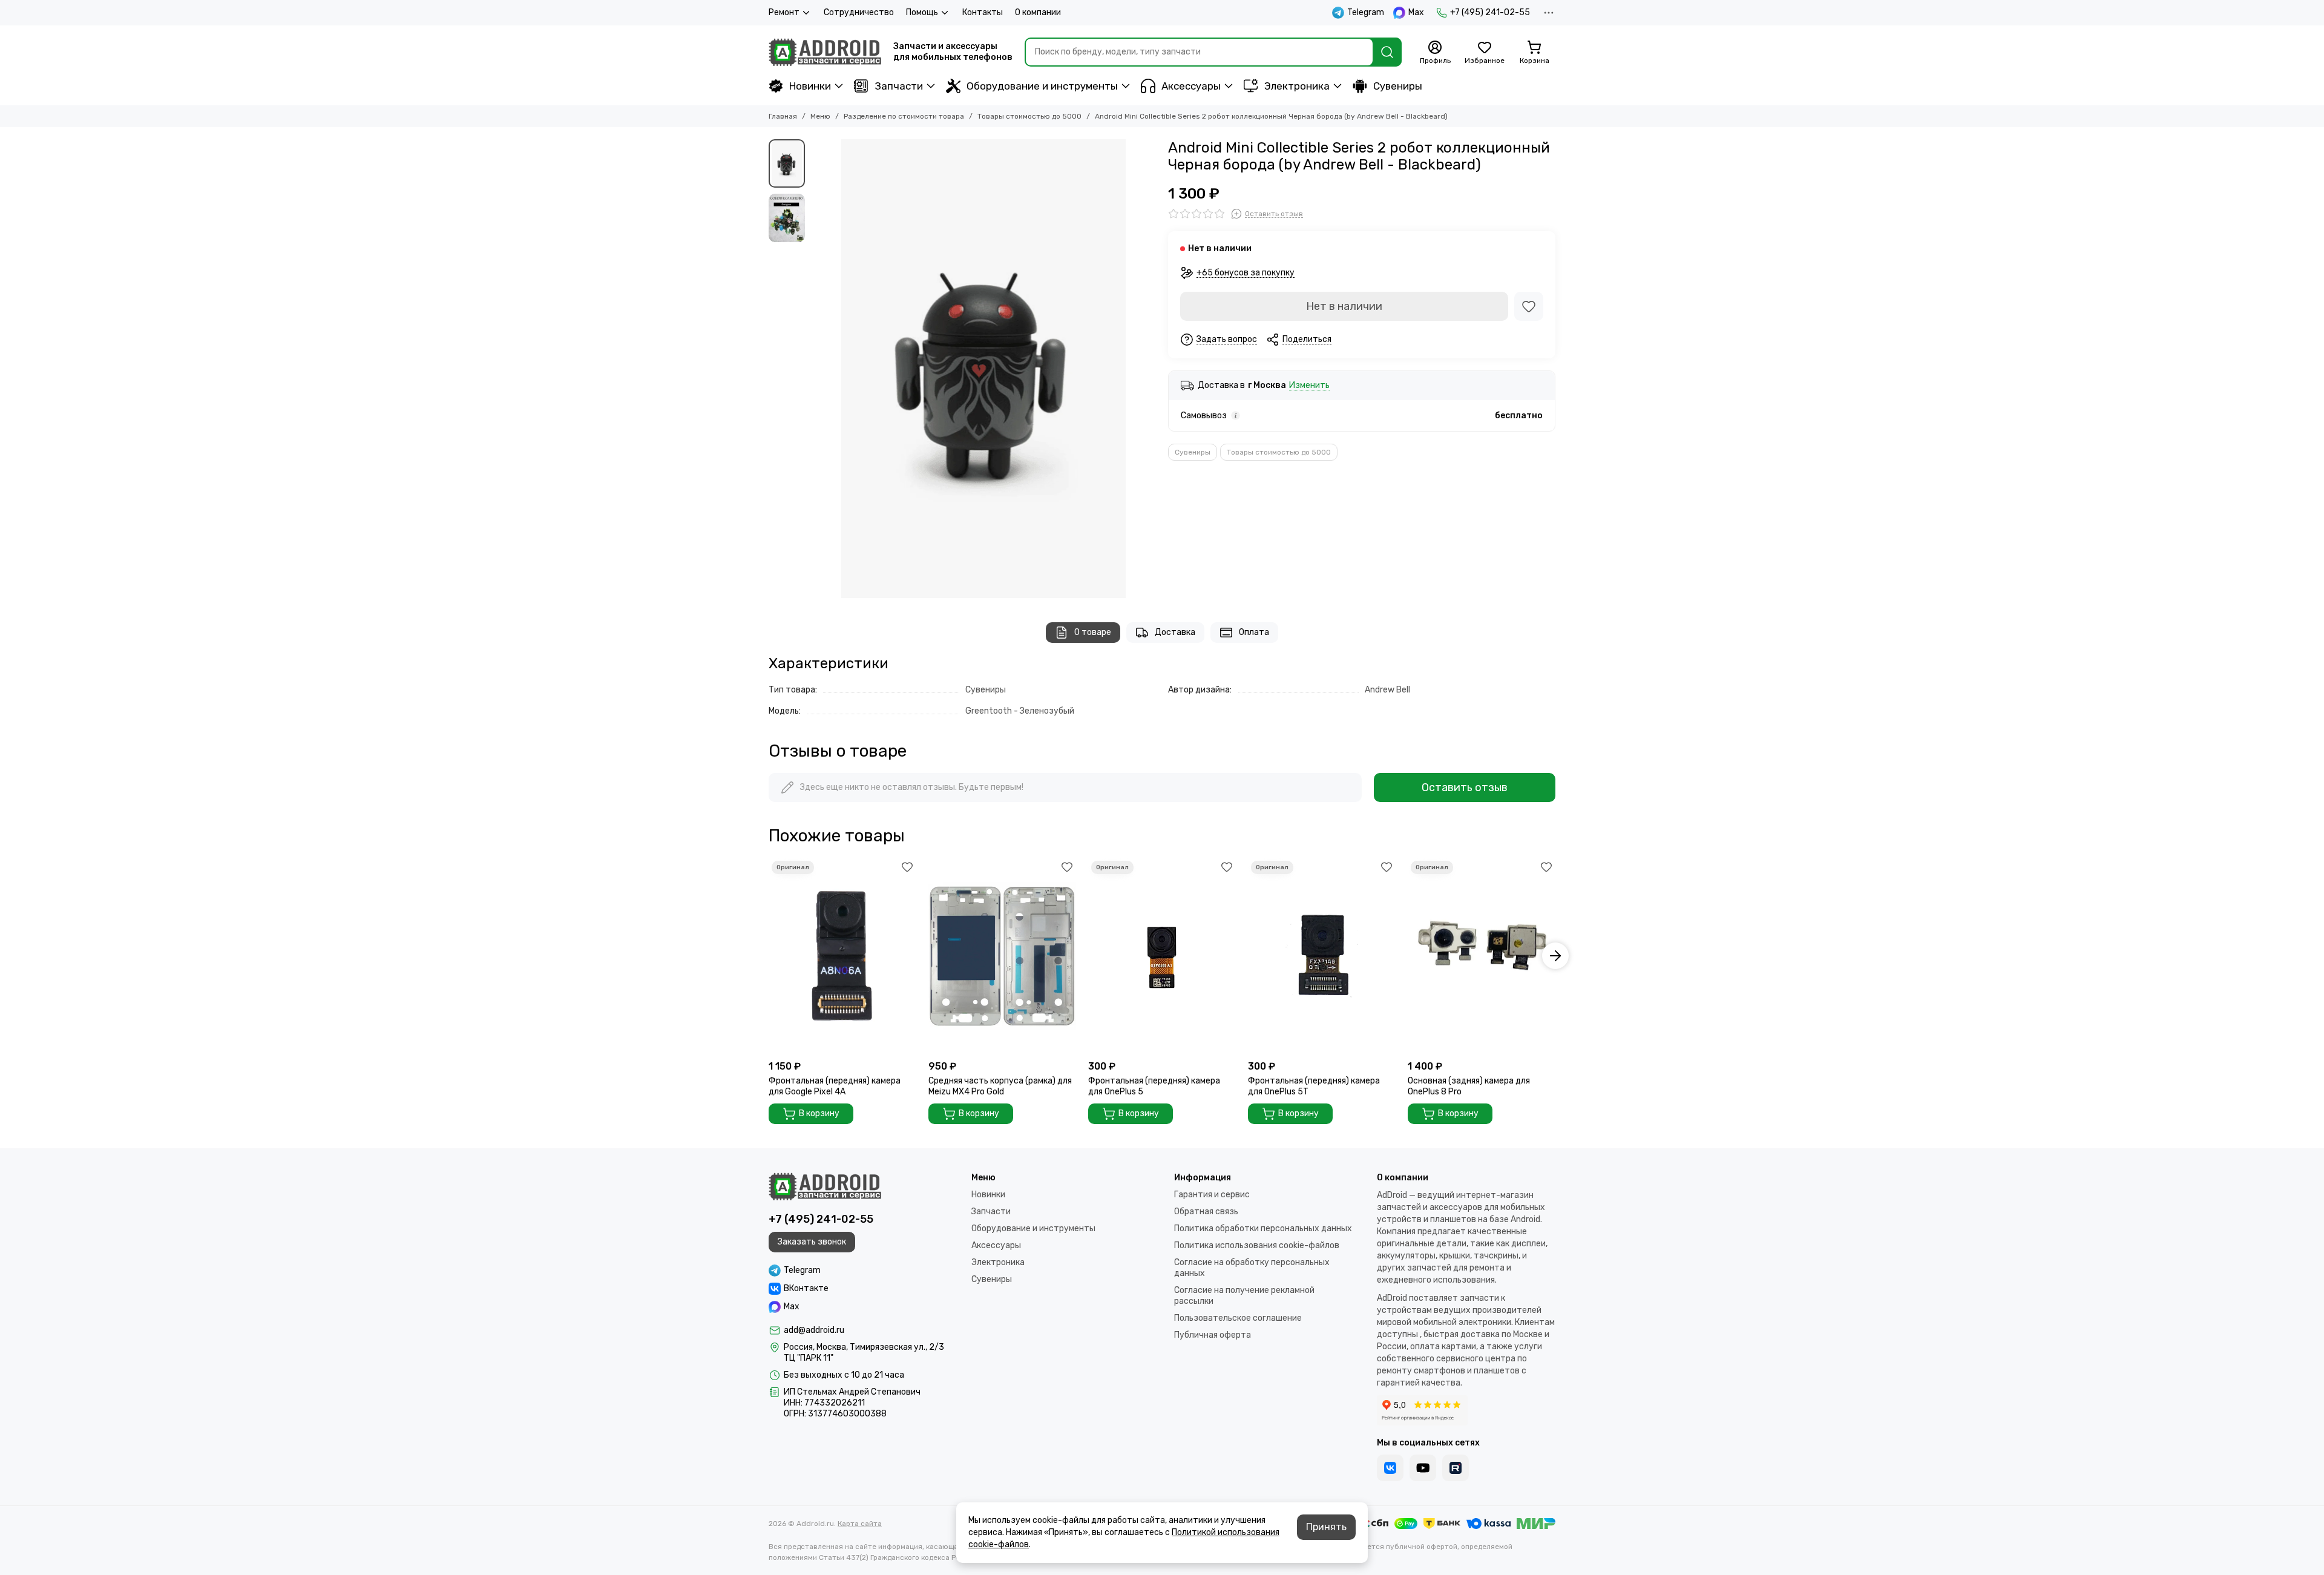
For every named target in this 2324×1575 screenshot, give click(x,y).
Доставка (1175, 632)
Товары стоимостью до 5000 (1029, 116)
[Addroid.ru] (825, 52)
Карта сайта (860, 1524)
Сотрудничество (859, 12)
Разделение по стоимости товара (904, 116)
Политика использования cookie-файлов (1257, 1245)
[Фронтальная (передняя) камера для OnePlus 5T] (1322, 956)
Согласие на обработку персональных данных (1252, 1268)
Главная (783, 116)
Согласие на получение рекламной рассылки (1244, 1296)
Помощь (922, 12)
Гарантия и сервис (1212, 1195)
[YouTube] (1423, 1468)
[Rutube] (1456, 1468)
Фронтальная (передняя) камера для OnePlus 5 (1154, 1086)
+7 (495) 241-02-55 (1490, 12)
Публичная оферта (1213, 1335)
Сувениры (1398, 86)
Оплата (1254, 632)
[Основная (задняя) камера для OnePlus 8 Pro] (1482, 956)
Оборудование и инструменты (1042, 86)
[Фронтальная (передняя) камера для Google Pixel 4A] (842, 956)
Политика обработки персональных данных (1263, 1228)
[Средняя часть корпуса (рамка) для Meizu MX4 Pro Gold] (1002, 956)
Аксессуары (1191, 86)
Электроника (1297, 86)
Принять (1326, 1527)
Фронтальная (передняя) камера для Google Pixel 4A (835, 1086)
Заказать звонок (812, 1242)
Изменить (1309, 386)
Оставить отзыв (1465, 787)
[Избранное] (1529, 306)
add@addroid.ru (814, 1330)
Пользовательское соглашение (1238, 1318)
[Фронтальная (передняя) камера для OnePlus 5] (1162, 956)
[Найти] (1387, 52)
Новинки (810, 86)
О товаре (1093, 632)
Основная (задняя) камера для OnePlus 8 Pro (1469, 1086)
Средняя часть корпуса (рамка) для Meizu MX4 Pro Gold (1000, 1086)
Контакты (983, 12)
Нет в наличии (1344, 306)
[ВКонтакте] (1390, 1468)
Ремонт (784, 12)
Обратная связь (1206, 1212)
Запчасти (899, 86)
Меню (820, 116)
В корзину (819, 1113)
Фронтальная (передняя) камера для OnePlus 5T (1314, 1086)
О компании (1038, 12)
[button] (817, 369)
